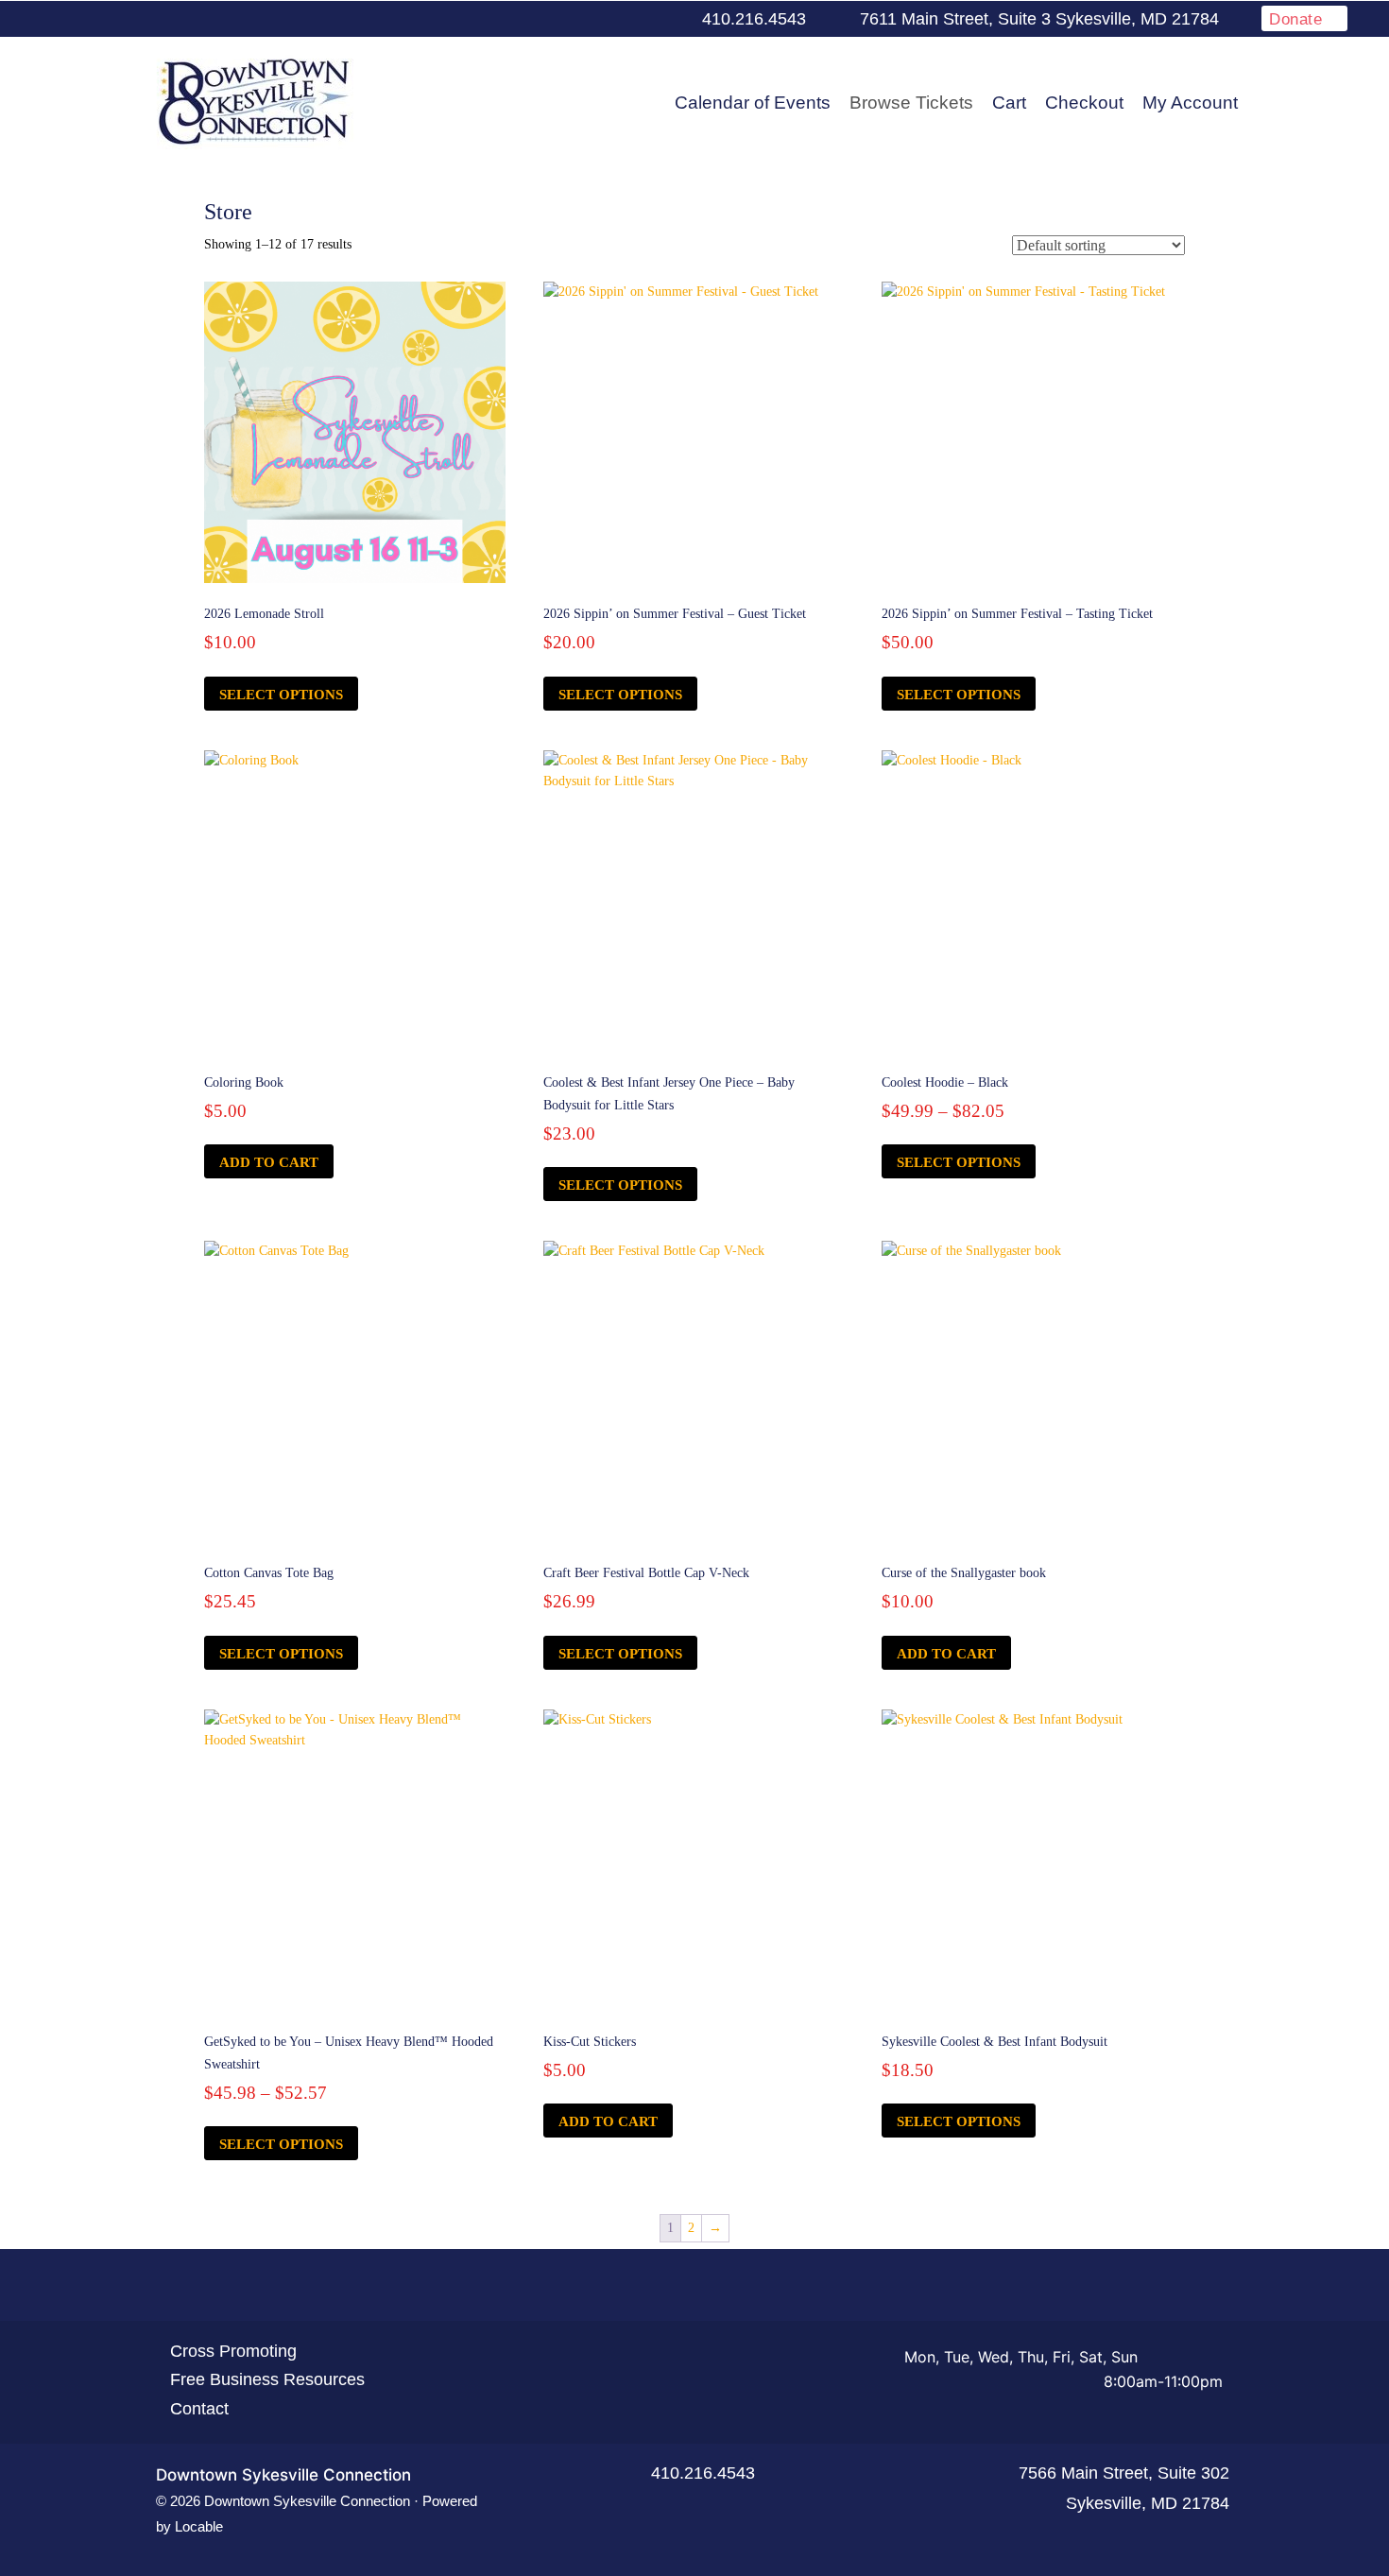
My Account (1190, 103)
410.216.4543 (703, 2473)
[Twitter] (570, 20)
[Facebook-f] (540, 20)
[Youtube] (600, 20)
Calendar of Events (753, 103)
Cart (1009, 103)
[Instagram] (630, 20)
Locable (199, 2526)
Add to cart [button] (269, 1162)
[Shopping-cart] (763, 2286)
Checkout (1084, 103)
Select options (281, 695)
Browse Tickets (911, 103)
